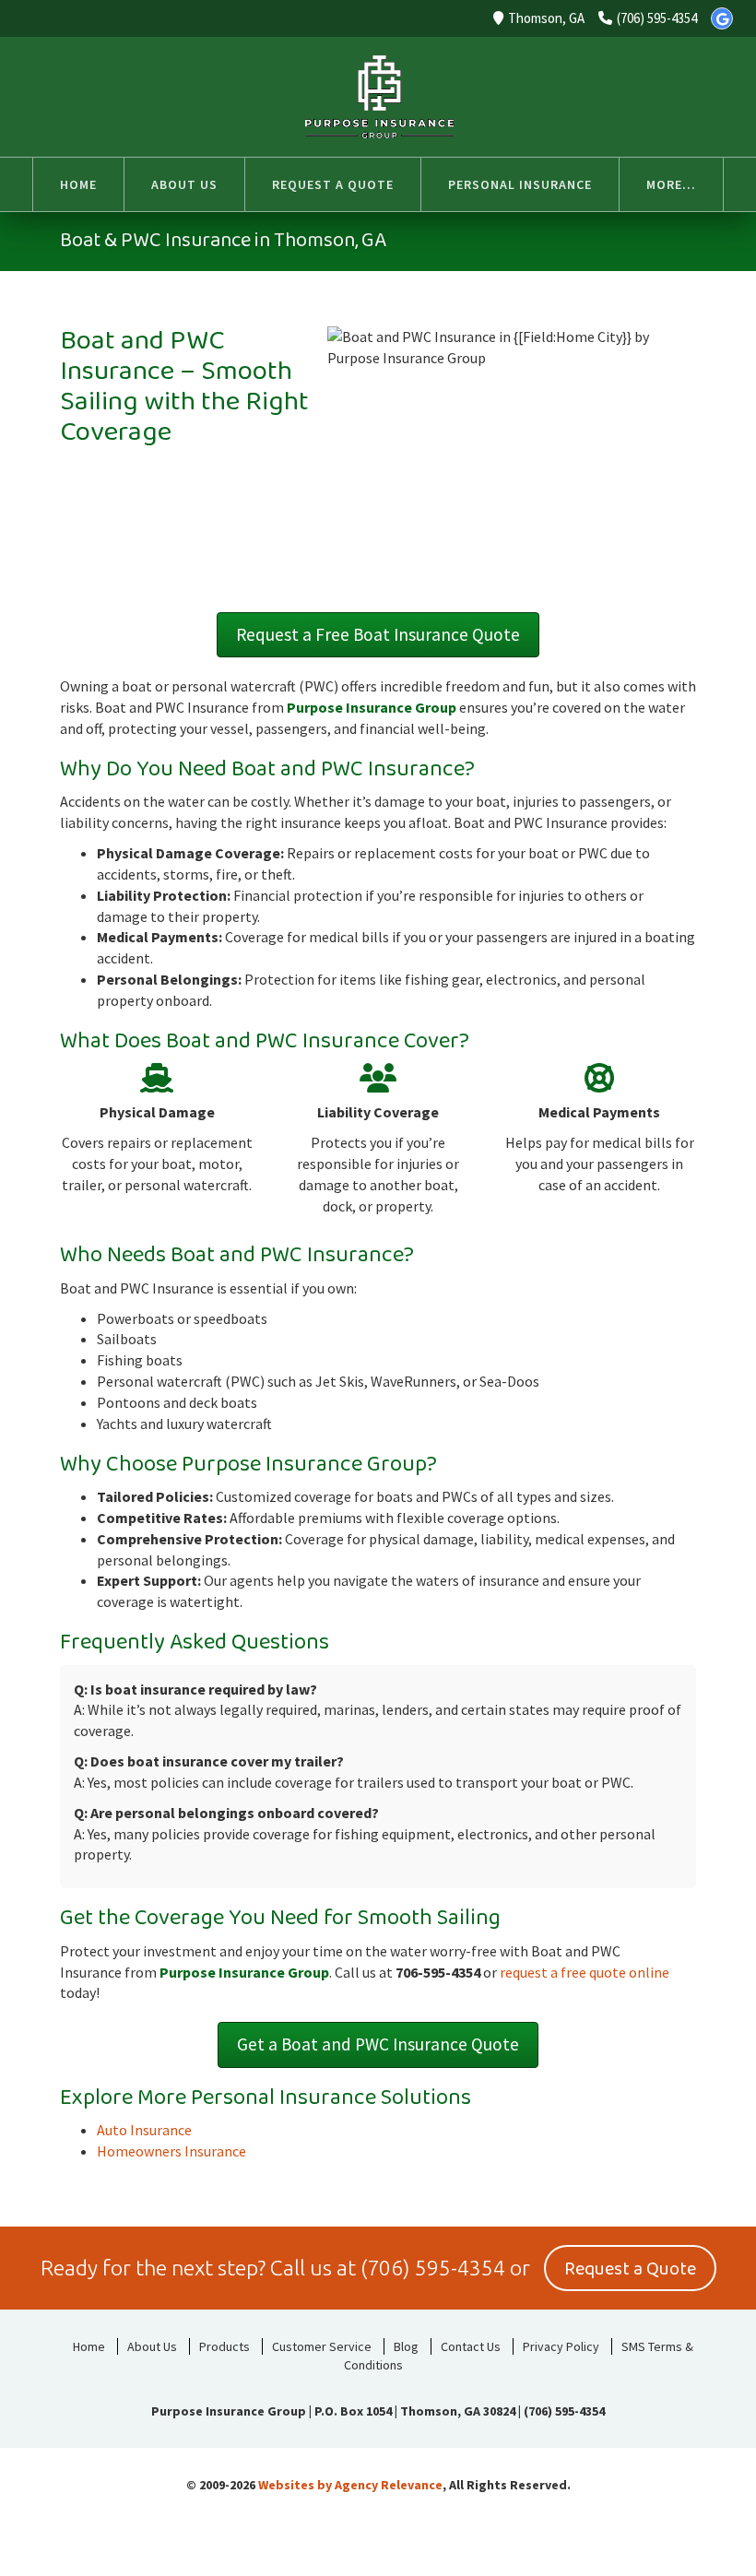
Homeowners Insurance (171, 2151)
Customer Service (322, 2346)
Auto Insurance (144, 2130)
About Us (152, 2346)
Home (89, 2346)
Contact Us (471, 2346)
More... (671, 184)
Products (224, 2346)
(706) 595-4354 (657, 18)
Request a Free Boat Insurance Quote (378, 634)
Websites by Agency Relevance (350, 2485)
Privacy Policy (561, 2346)
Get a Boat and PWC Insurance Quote (378, 2044)
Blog (406, 2346)
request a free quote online (585, 1972)
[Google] (722, 18)
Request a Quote (630, 2269)
